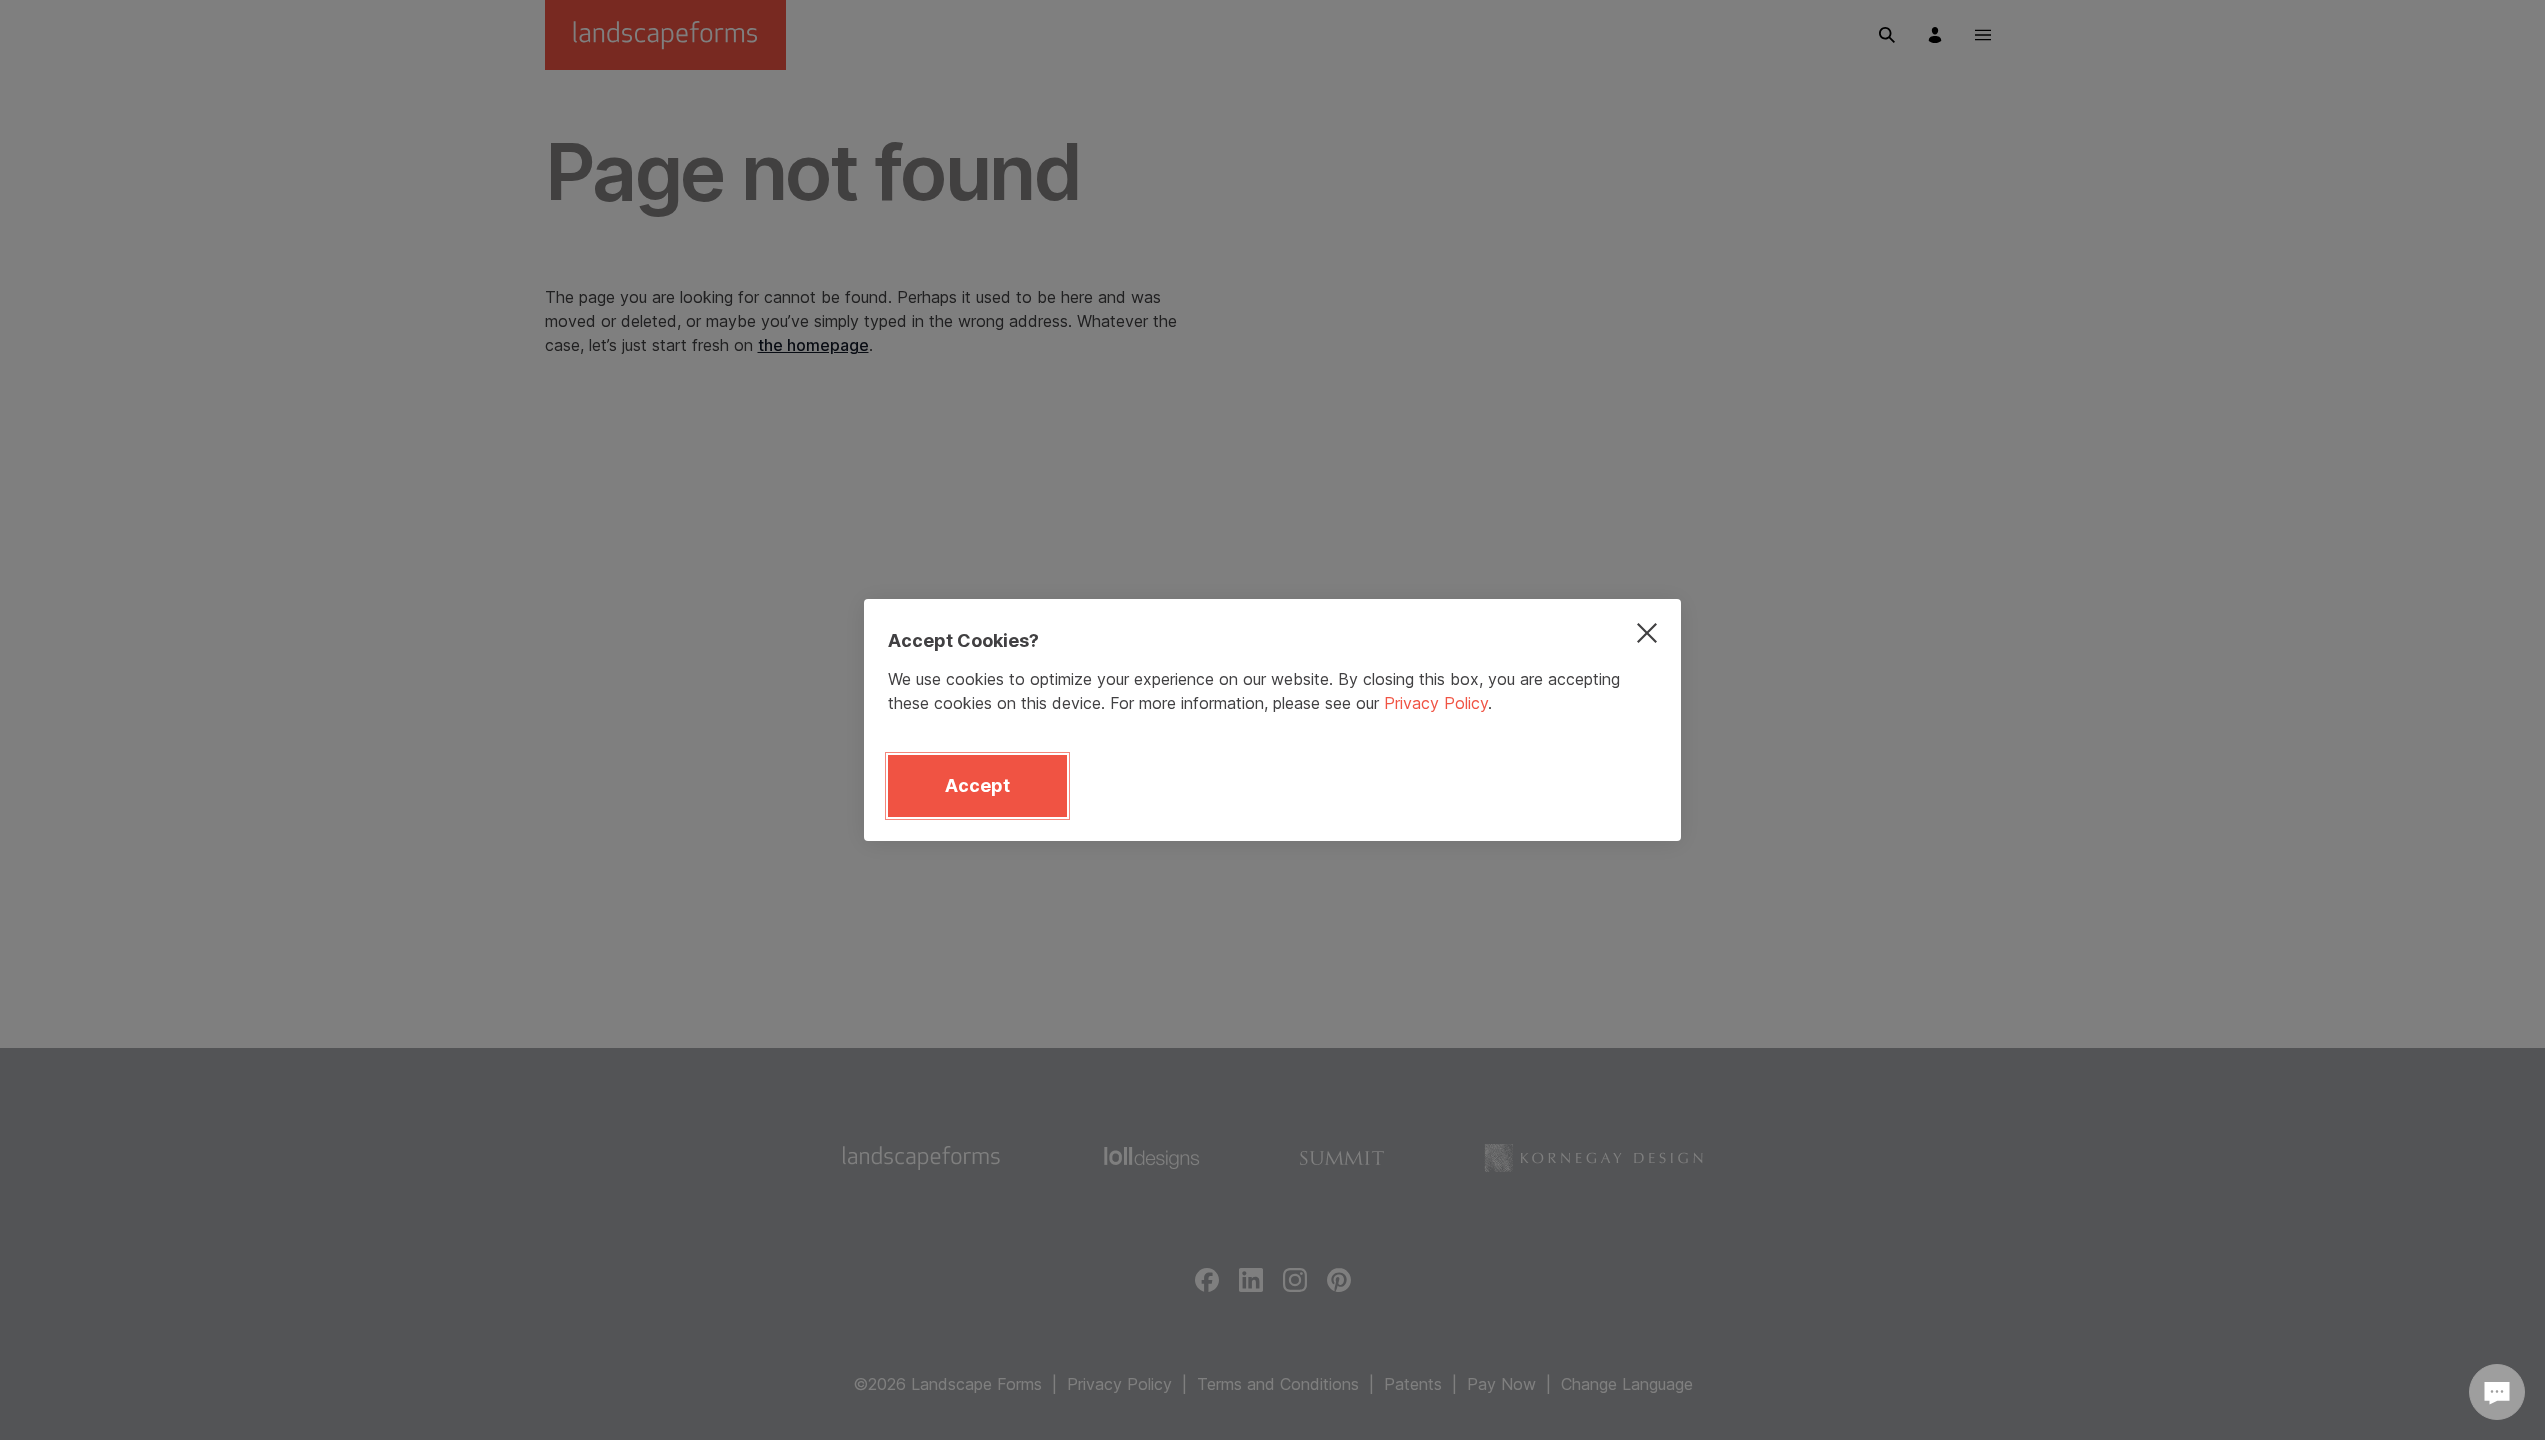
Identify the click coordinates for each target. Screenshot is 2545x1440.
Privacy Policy (1436, 703)
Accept (977, 785)
